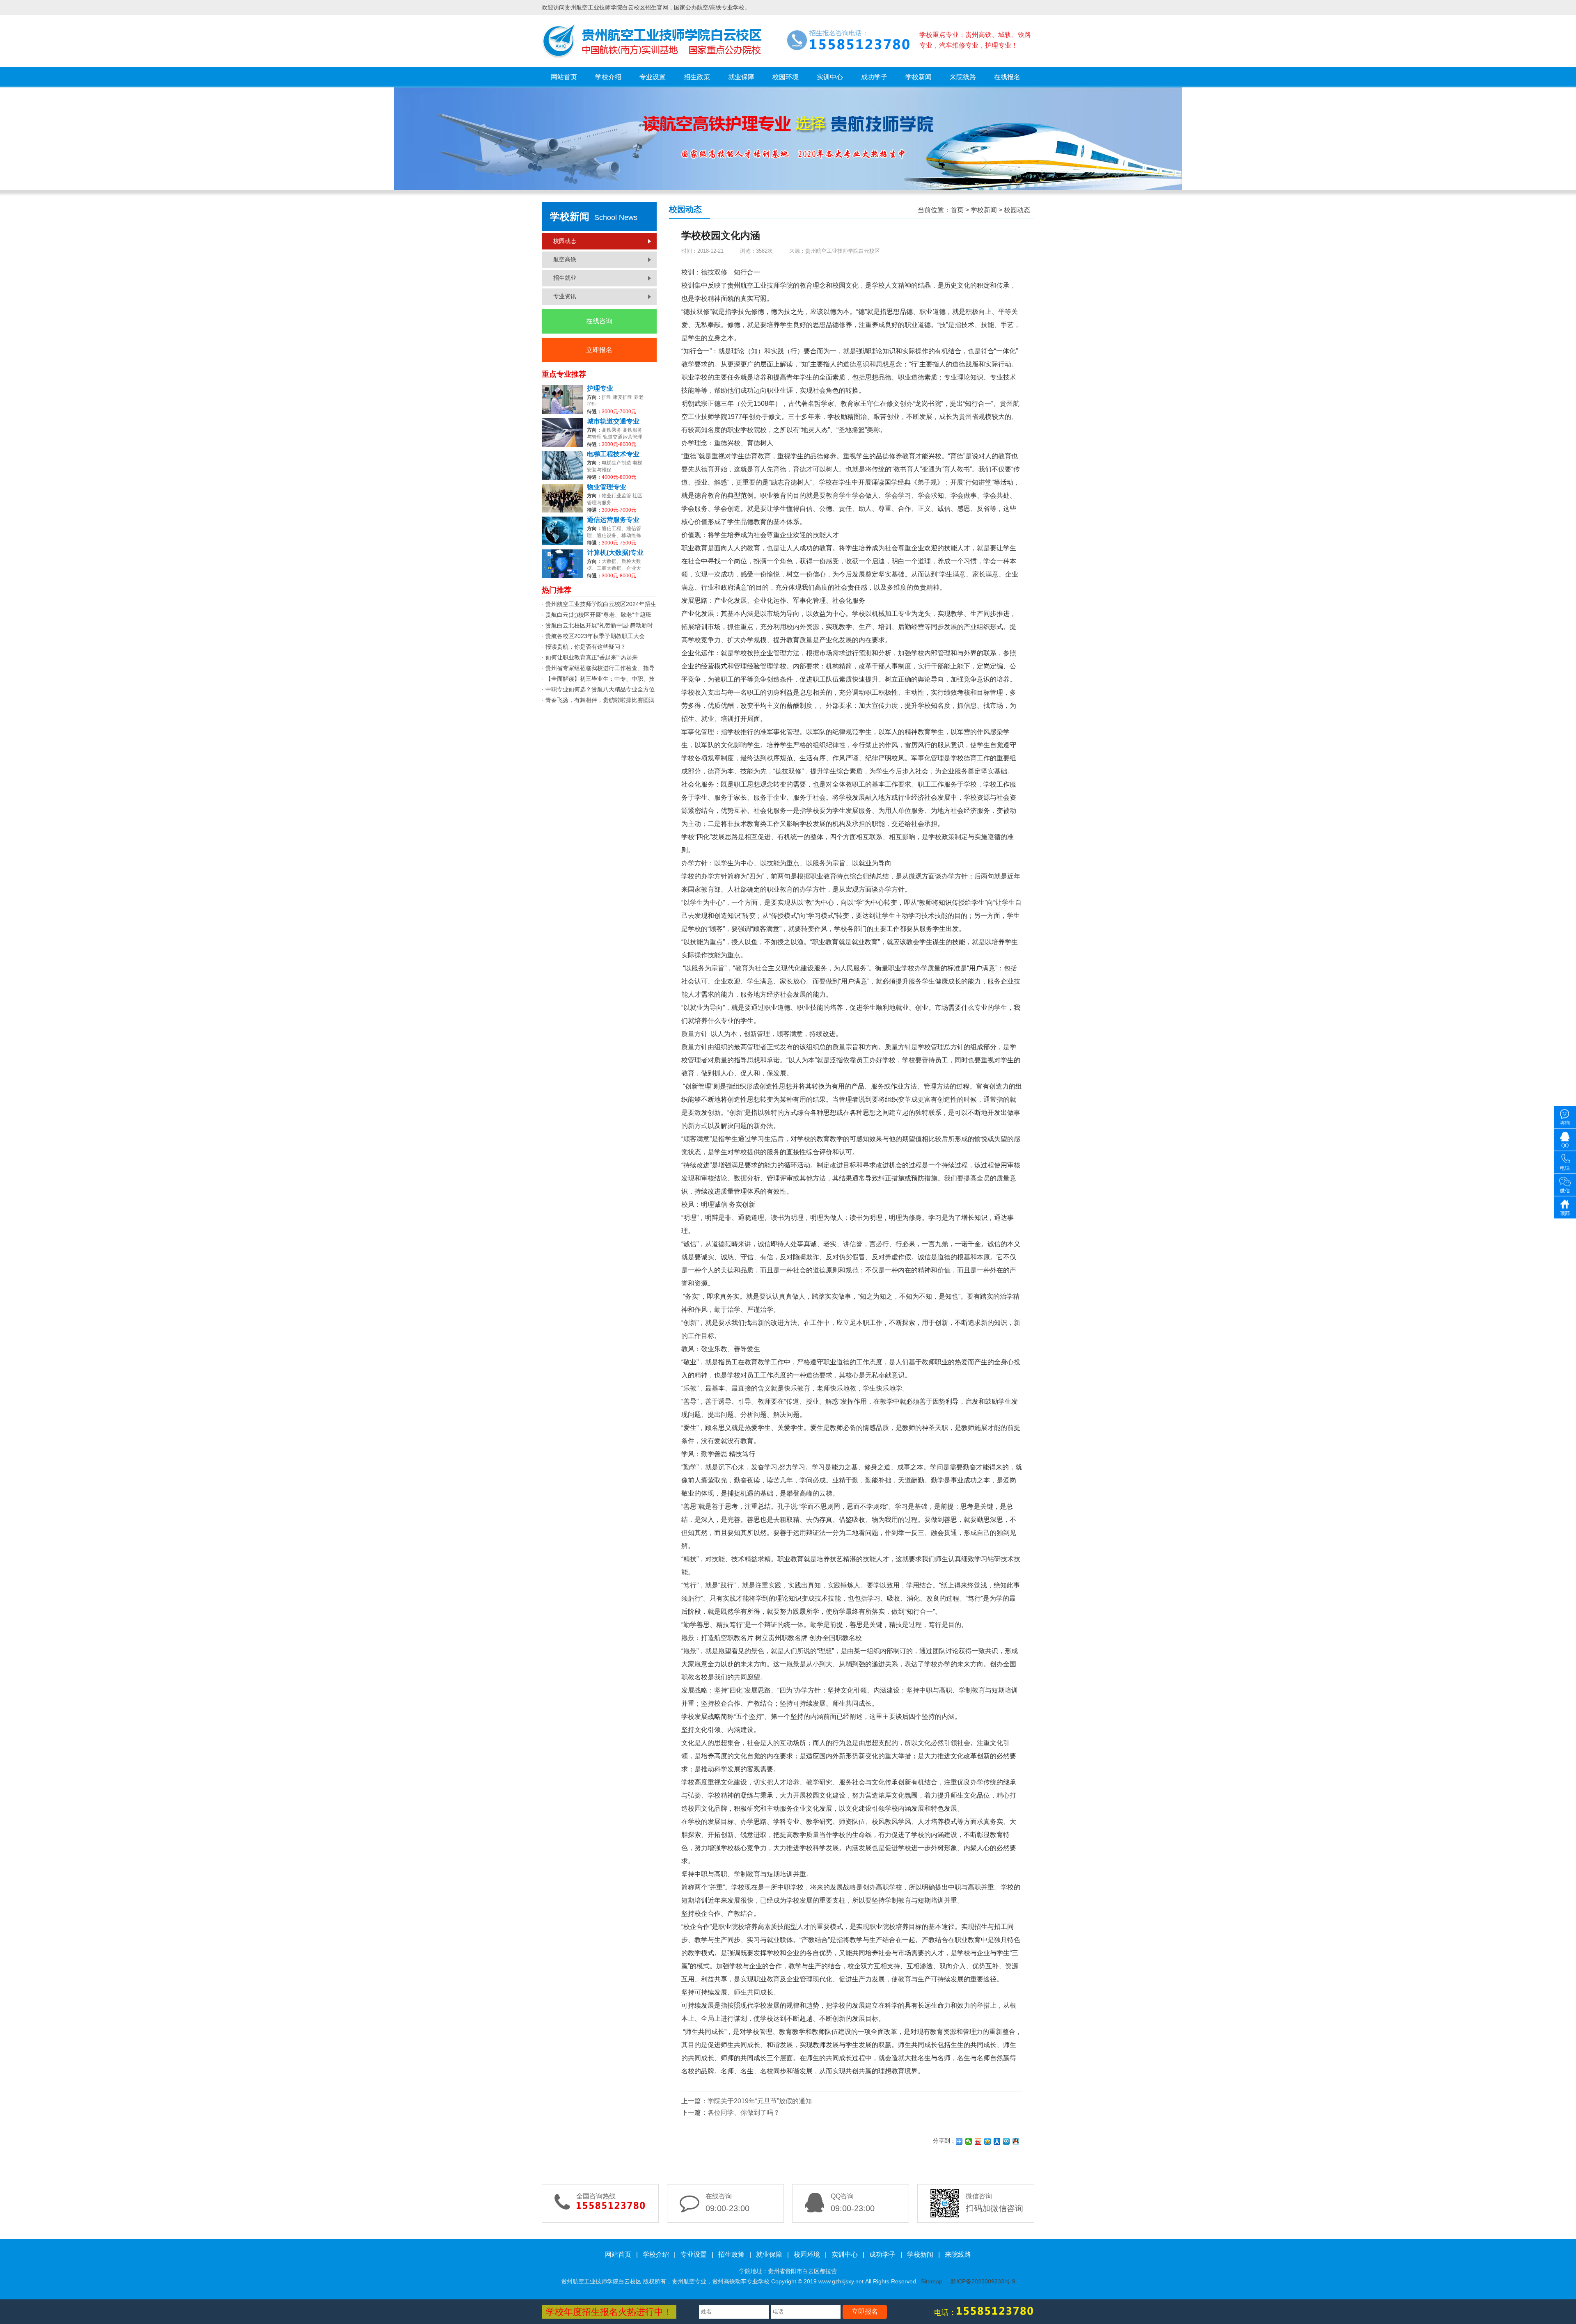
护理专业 (600, 389)
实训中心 (830, 77)
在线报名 (1007, 77)
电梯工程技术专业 (613, 454)
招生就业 (565, 278)
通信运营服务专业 (613, 520)
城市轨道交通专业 (613, 421)
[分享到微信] (969, 2141)
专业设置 (653, 77)
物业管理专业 (607, 487)
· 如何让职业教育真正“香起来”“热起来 (590, 657)
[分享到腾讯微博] (1007, 2141)
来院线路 (963, 77)
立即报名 (599, 350)
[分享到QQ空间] (988, 2141)
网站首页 (564, 77)
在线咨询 (599, 321)
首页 (957, 210)
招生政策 (697, 77)
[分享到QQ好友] (1016, 2141)
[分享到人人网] (997, 2141)
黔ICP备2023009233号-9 (983, 2281)
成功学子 (874, 77)
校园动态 (565, 241)
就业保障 (741, 77)
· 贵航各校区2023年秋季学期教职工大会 (593, 636)
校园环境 (786, 77)
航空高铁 (565, 259)
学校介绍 (608, 77)
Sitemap (932, 2281)
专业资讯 (565, 296)
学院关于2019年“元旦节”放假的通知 (760, 2101)
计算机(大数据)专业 (615, 553)
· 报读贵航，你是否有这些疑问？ (584, 647)
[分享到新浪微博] (978, 2141)
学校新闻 (919, 77)
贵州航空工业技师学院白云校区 (843, 251)
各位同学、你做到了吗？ (744, 2112)
